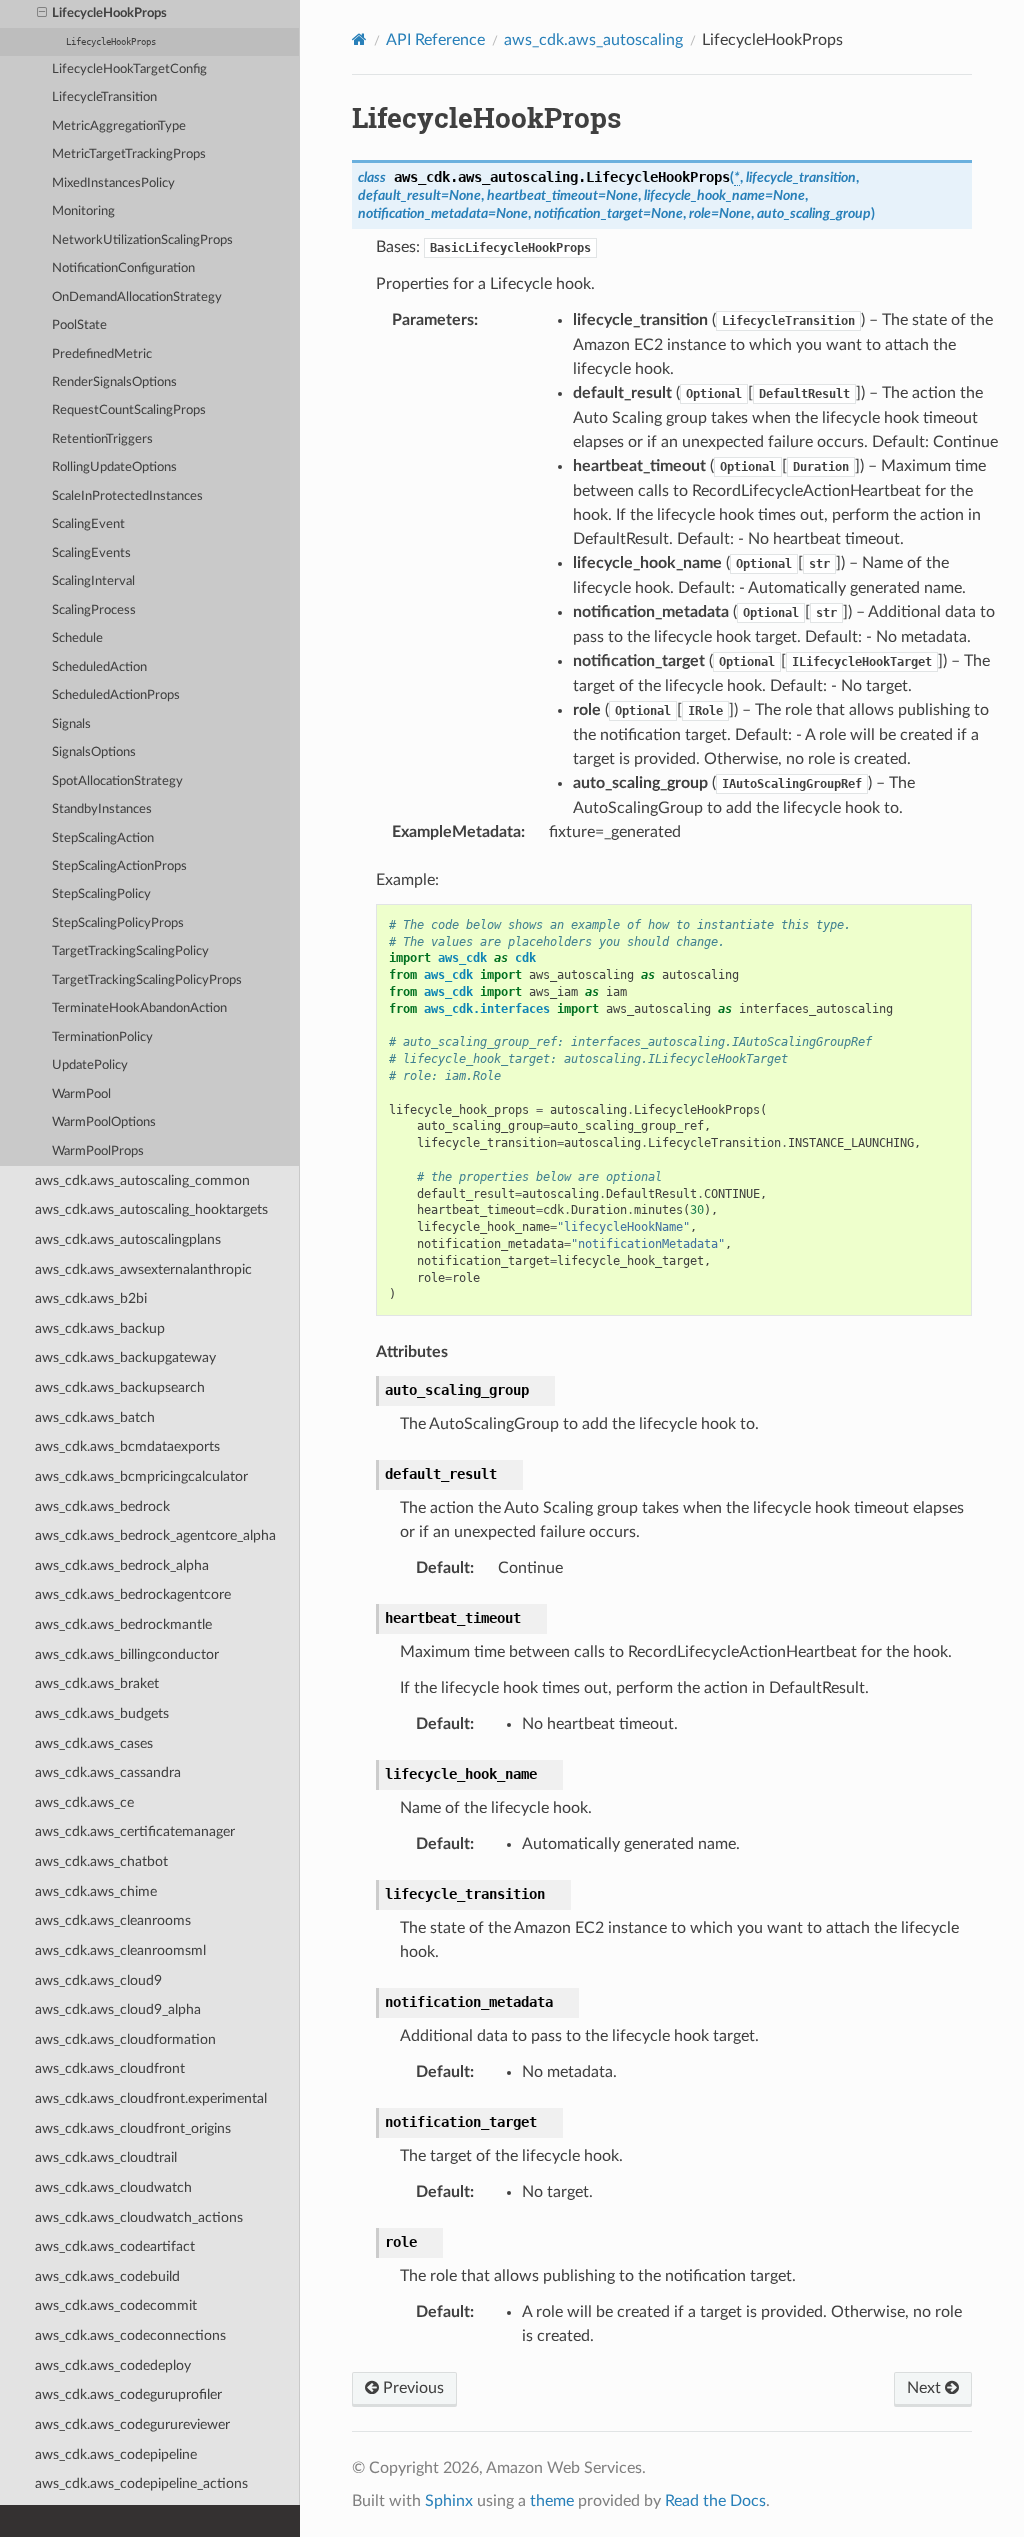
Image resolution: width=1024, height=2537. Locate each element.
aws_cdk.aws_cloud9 (98, 1980)
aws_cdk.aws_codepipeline (116, 2454)
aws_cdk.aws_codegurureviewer (132, 2424)
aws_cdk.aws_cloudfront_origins (133, 2128)
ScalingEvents (91, 553)
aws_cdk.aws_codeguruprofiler (128, 2394)
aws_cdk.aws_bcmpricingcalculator (141, 1476)
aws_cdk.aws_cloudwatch (113, 2187)
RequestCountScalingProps (129, 410)
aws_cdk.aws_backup (100, 1328)
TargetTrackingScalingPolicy (130, 951)
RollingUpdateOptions (114, 467)
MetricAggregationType (119, 126)
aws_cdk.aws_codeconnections (130, 2335)
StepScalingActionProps (119, 866)
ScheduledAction (99, 667)
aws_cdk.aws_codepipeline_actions (141, 2483)
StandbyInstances (102, 809)
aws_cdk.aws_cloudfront (110, 2068)
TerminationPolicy (102, 1037)
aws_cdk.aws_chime (96, 1891)
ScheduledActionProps (116, 695)
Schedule (77, 638)
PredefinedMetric (102, 354)
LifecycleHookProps (109, 13)
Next (926, 2388)
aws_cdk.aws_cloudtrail (106, 2157)
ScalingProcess (94, 610)
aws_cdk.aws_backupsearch (120, 1387)
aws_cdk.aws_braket (97, 1683)
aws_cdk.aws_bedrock (102, 1506)
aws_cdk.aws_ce (84, 1802)
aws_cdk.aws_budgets (102, 1713)
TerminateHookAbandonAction (139, 1008)
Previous (411, 2388)
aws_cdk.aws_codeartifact (115, 2246)
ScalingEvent (88, 524)
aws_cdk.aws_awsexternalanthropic (143, 1269)
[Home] (359, 39)
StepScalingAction (103, 838)
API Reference (435, 40)
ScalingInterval (93, 581)
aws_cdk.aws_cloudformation (125, 2039)
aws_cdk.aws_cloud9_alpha (118, 2009)
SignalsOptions (94, 752)
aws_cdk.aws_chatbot (101, 1861)
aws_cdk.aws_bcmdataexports (127, 1446)
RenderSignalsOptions (114, 382)
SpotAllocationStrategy (117, 781)
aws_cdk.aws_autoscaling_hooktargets (151, 1209)
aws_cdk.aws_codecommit (116, 2305)
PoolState (79, 325)
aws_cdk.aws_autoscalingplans (128, 1239)
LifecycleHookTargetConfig (129, 69)
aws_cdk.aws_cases (94, 1743)
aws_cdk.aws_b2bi (91, 1298)
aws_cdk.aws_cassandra (108, 1772)
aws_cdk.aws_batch (95, 1417)
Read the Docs (715, 2501)
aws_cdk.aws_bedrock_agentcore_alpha (155, 1535)
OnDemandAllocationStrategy (137, 297)
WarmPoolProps (98, 1151)
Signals (71, 724)
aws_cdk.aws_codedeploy (113, 2365)
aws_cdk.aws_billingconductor (127, 1654)
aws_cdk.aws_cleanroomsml (120, 1950)
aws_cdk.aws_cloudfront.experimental (151, 2098)
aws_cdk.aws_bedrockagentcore (133, 1594)
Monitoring (83, 211)
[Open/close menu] (42, 14)
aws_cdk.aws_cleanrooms (113, 1920)
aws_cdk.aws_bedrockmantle (123, 1624)
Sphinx (449, 2501)
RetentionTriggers (102, 439)
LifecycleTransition (104, 97)
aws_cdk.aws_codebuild (107, 2276)
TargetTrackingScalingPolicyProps (147, 980)
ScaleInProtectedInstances (127, 496)
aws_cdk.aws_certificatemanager (135, 1831)
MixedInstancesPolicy (113, 183)
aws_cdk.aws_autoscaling (593, 40)
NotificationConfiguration (123, 268)
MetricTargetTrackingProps (129, 154)
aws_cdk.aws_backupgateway (125, 1357)
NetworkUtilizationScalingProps (142, 240)
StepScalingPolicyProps (118, 923)
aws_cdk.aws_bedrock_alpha (122, 1565)
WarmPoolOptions (104, 1122)
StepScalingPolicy (101, 894)
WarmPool (81, 1094)
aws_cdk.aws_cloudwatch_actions (139, 2217)
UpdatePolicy (90, 1065)
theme (552, 2501)
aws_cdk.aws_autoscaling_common (142, 1180)
